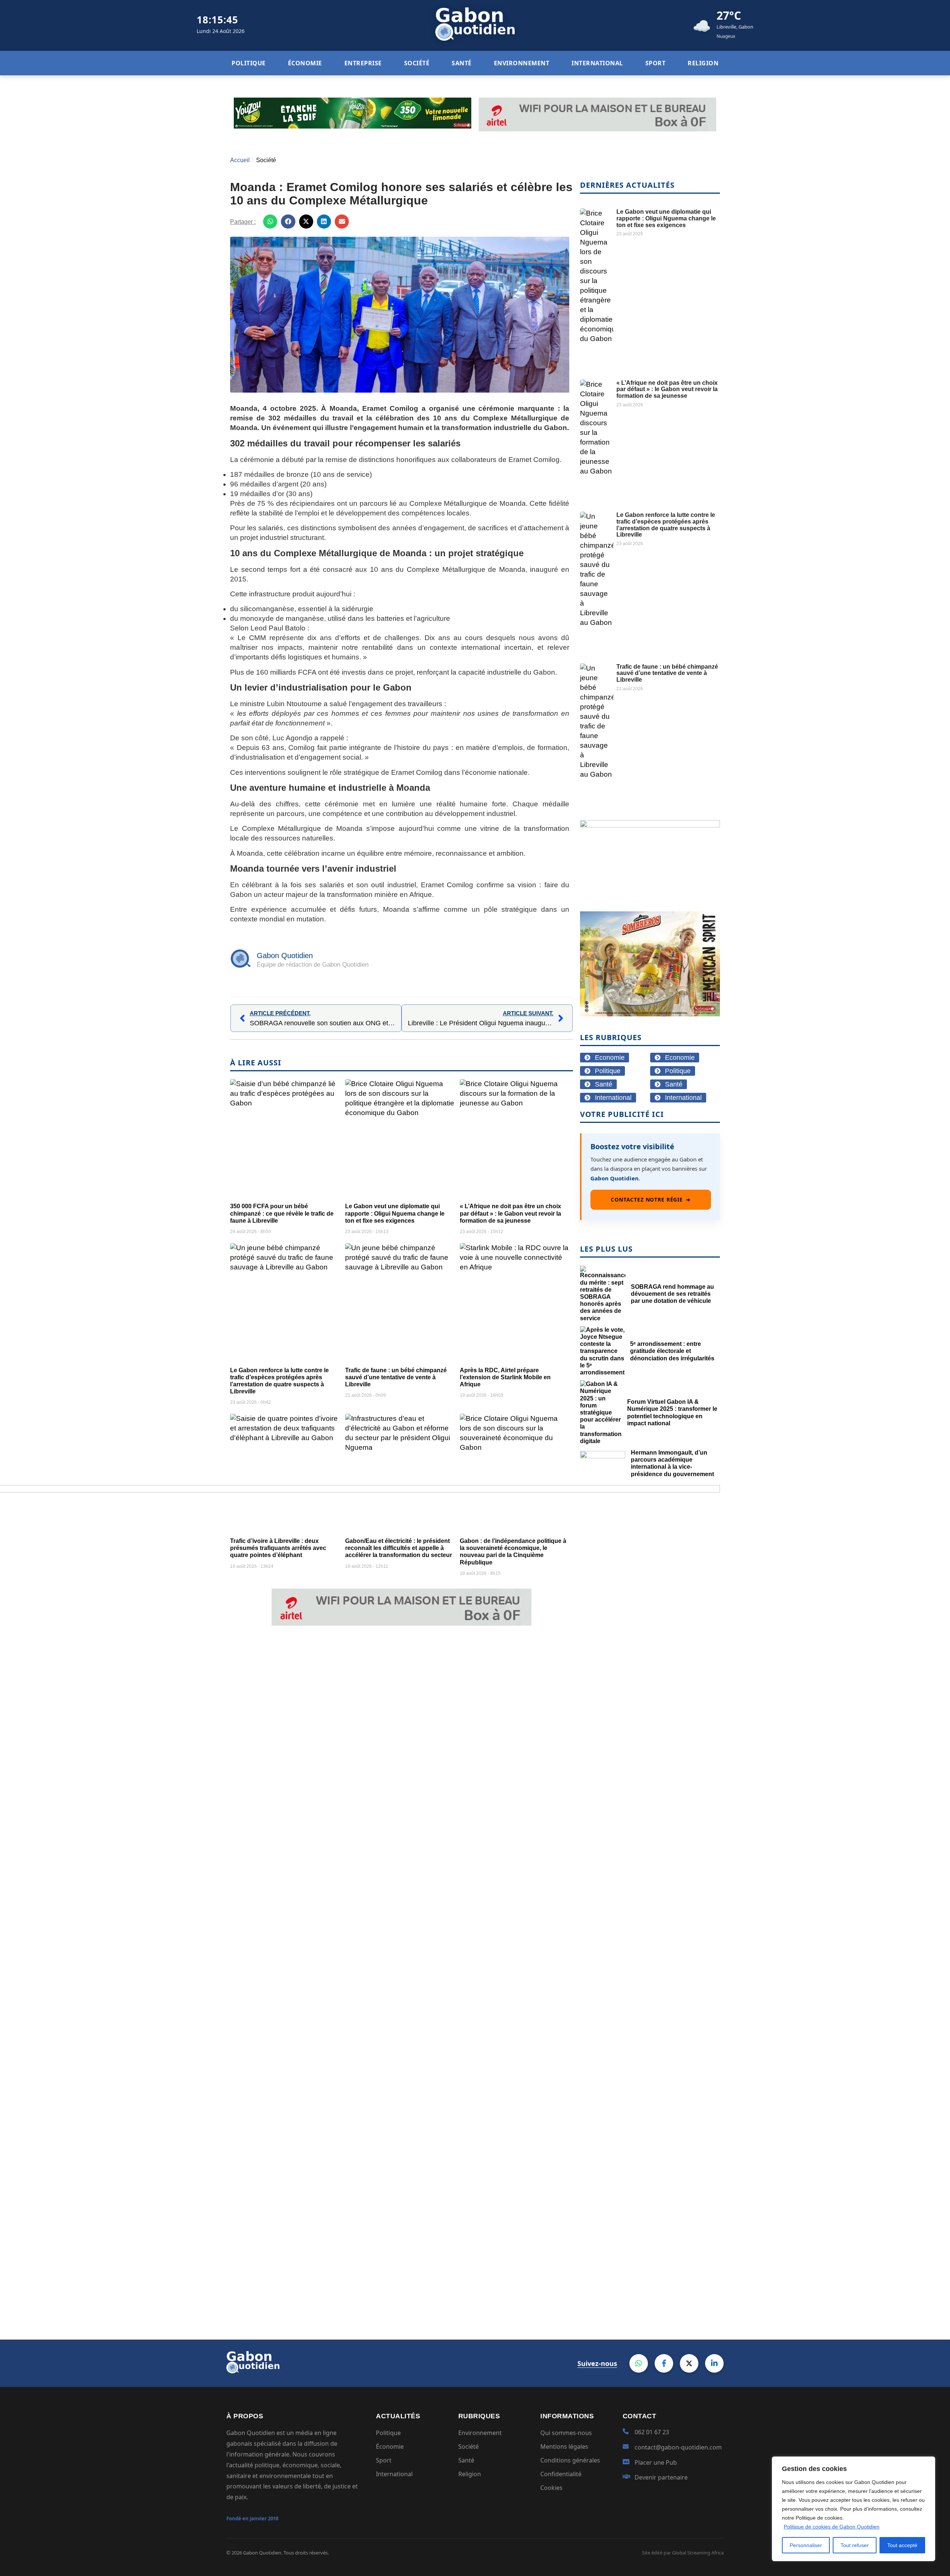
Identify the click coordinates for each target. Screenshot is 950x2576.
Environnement (480, 2433)
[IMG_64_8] (650, 1014)
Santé (466, 2460)
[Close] (927, 2463)
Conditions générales (570, 2460)
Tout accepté (902, 2545)
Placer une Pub (656, 2462)
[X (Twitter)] (689, 2363)
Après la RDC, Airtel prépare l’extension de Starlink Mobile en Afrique (505, 1377)
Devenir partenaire (661, 2477)
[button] (270, 222)
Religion (470, 2474)
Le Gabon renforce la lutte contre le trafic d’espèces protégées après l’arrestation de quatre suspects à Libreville (666, 525)
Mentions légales (564, 2446)
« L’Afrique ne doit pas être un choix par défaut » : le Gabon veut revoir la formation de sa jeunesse (510, 1213)
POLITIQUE (249, 63)
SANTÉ (462, 63)
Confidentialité (561, 2474)
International (394, 2474)
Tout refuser (855, 2545)
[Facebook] (664, 2363)
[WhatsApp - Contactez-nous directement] (639, 2363)
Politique (388, 2433)
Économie (390, 2446)
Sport (384, 2460)
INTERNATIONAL (597, 63)
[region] (854, 2509)
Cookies (551, 2488)
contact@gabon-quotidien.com (678, 2447)
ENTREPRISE (363, 63)
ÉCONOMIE (305, 63)
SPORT (656, 63)
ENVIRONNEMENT (522, 63)
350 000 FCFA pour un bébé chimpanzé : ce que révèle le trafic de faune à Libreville (282, 1213)
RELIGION (703, 63)
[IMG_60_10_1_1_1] (650, 825)
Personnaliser (806, 2545)
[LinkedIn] (714, 2363)
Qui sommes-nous (566, 2433)
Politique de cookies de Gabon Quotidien (832, 2527)
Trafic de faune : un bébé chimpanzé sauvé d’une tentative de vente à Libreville (396, 1377)
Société (266, 160)
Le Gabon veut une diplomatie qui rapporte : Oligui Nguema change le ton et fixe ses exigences (395, 1213)
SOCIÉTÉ (417, 63)
